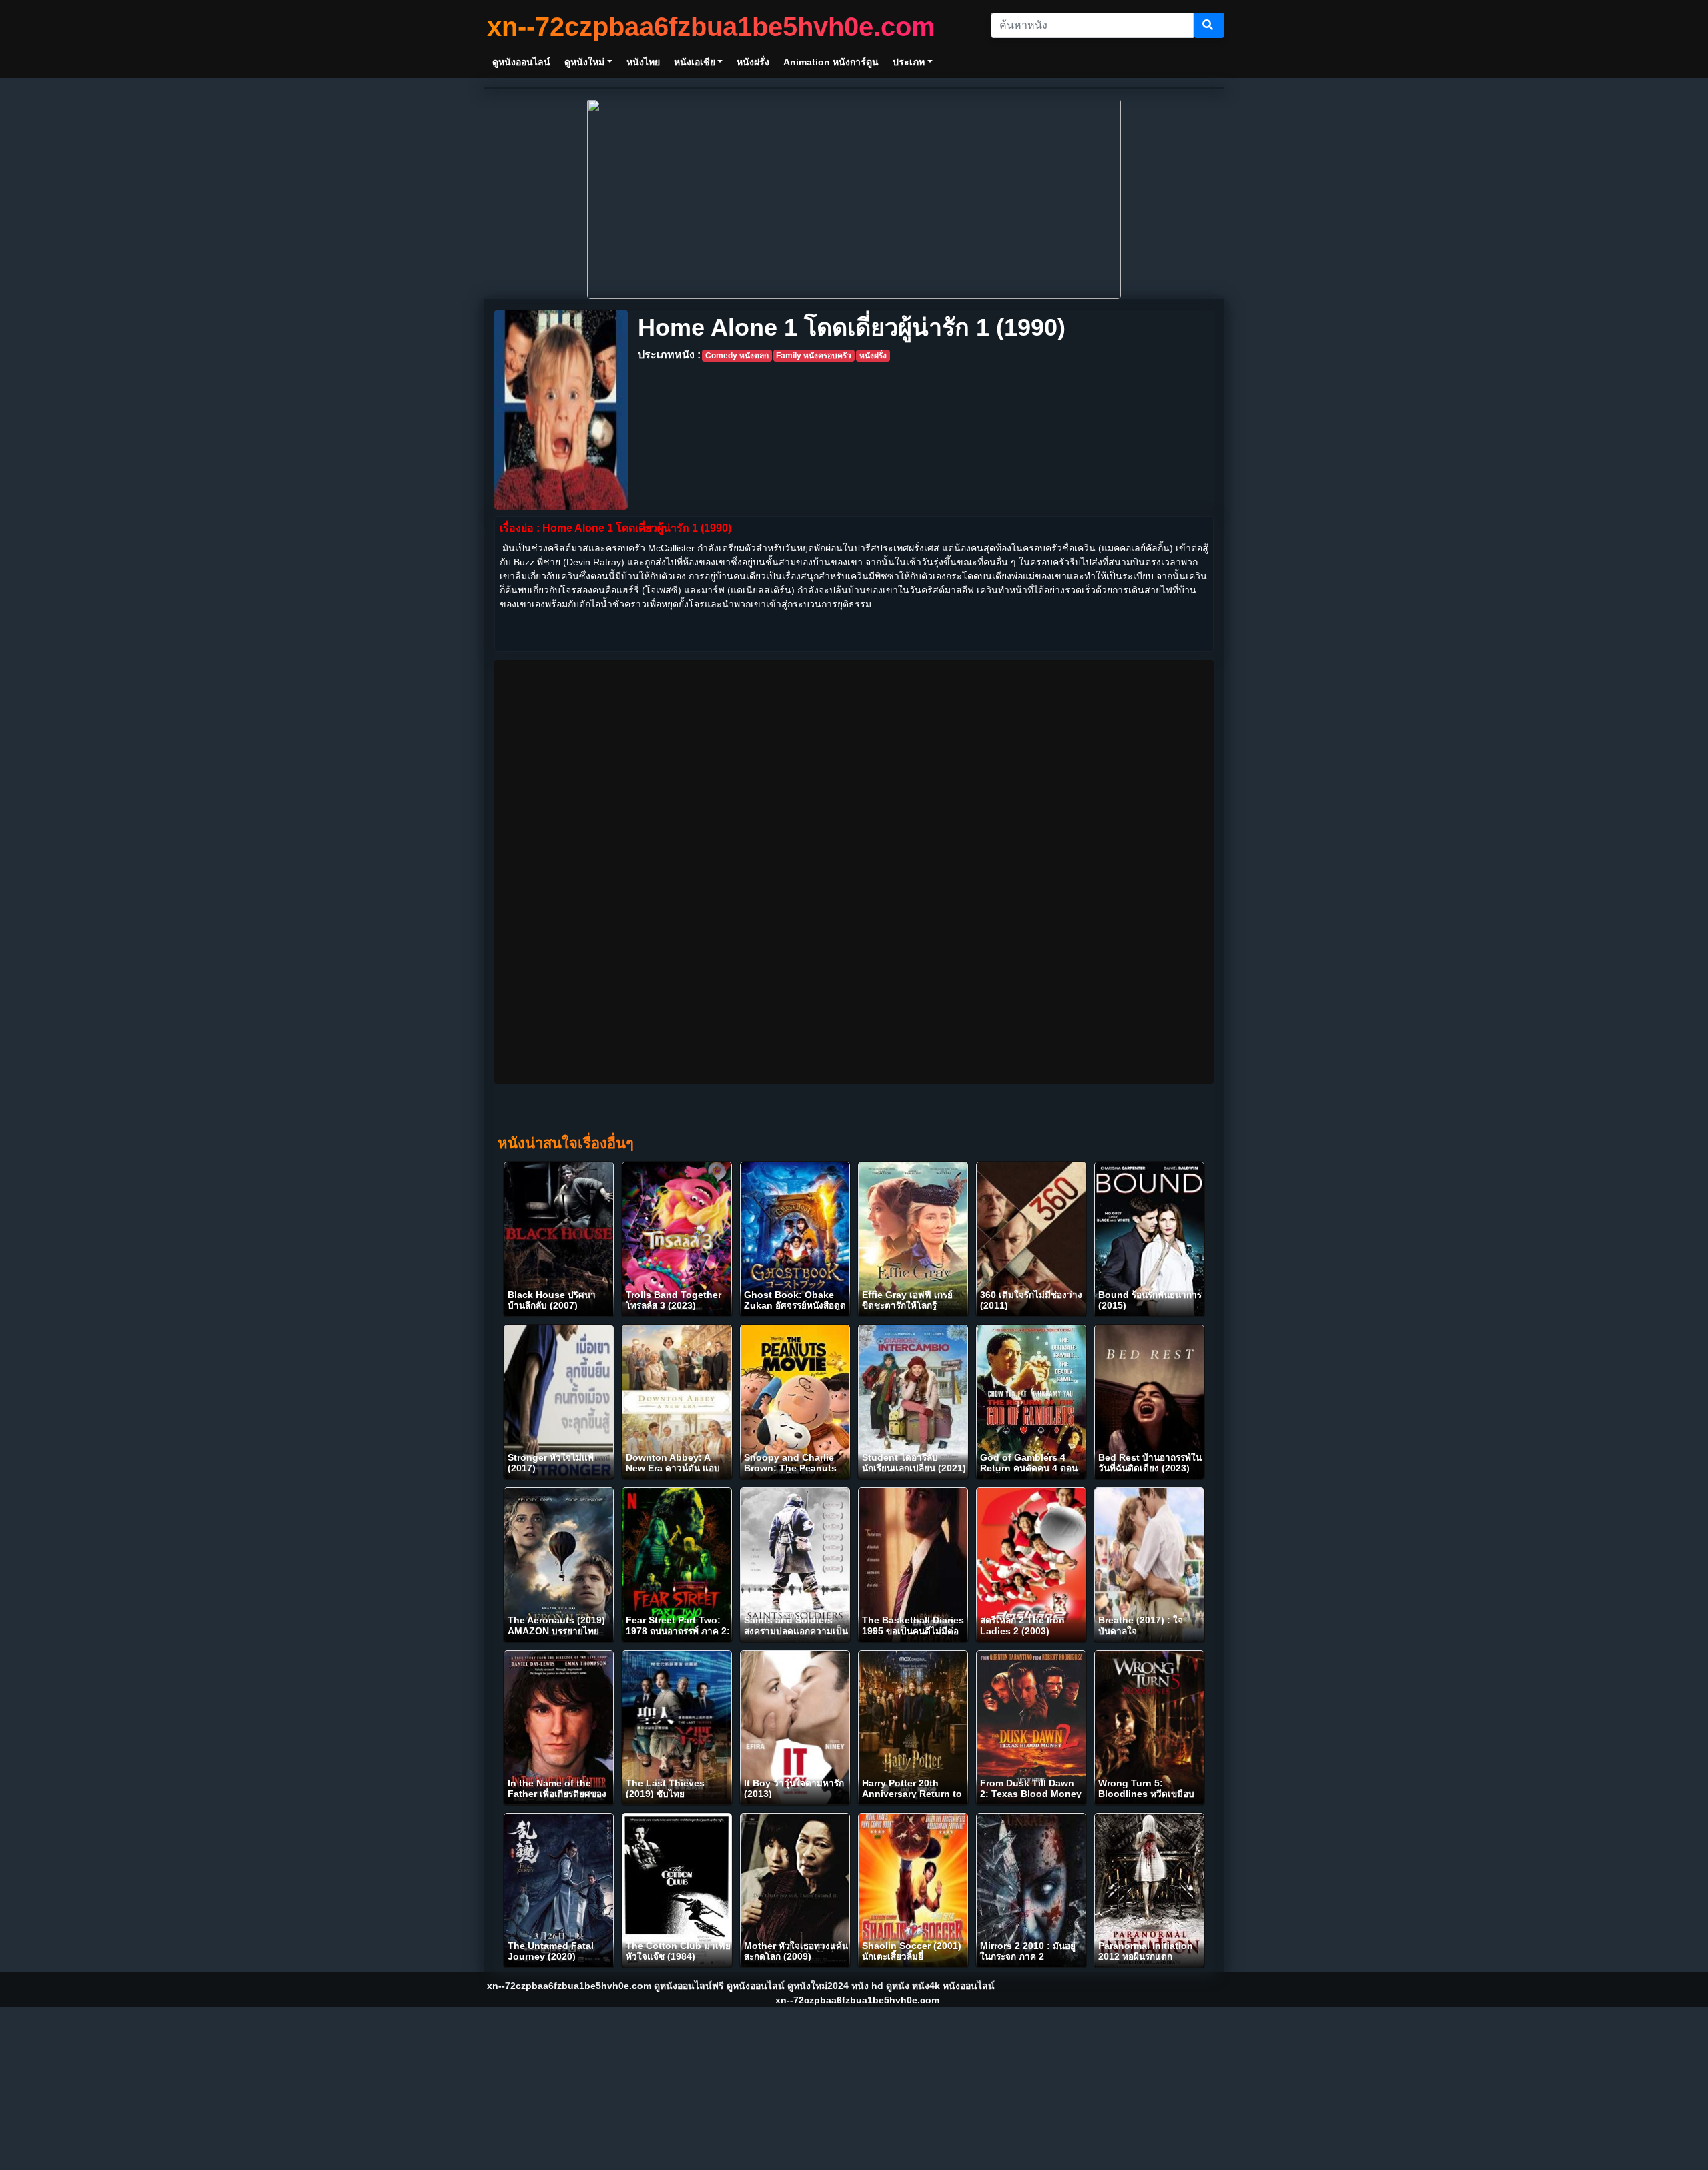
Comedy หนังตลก (737, 356)
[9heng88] (854, 198)
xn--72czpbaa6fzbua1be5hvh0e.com (711, 27)
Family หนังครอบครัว (814, 356)
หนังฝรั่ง (873, 356)
